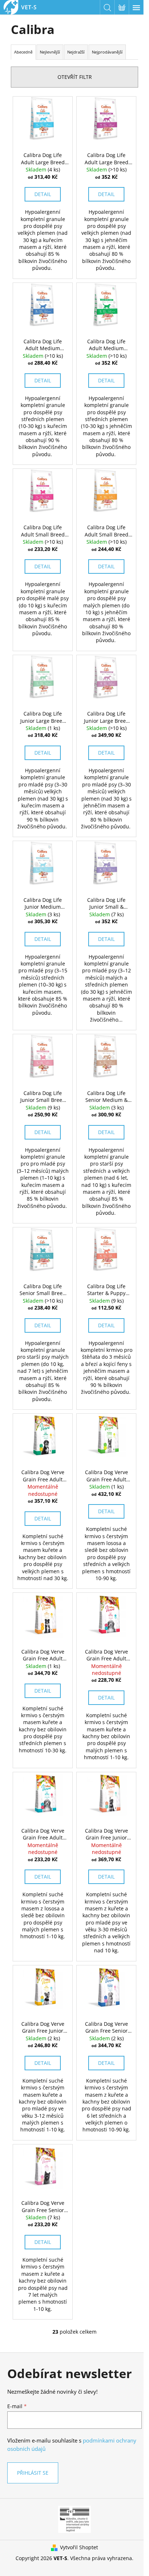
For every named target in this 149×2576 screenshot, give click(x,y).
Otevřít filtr (75, 77)
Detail (43, 194)
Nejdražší (76, 52)
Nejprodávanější (107, 52)
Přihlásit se (33, 2473)
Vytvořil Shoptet (79, 2547)
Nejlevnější (50, 52)
